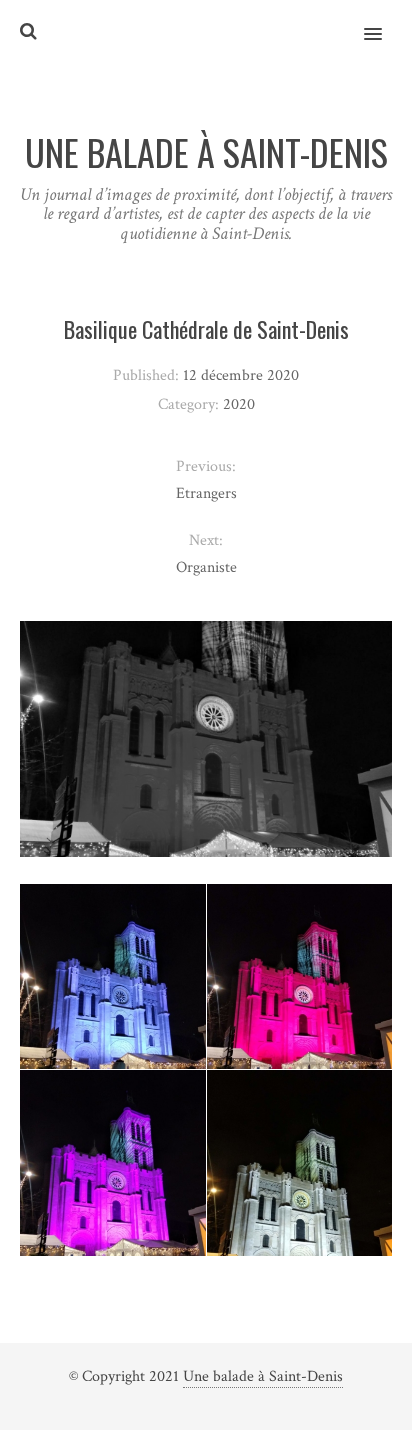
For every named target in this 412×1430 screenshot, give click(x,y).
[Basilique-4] (299, 1193)
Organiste (206, 567)
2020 (239, 404)
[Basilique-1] (113, 1008)
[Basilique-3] (113, 1194)
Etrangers (206, 493)
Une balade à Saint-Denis (263, 1376)
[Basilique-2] (299, 1007)
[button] (384, 21)
